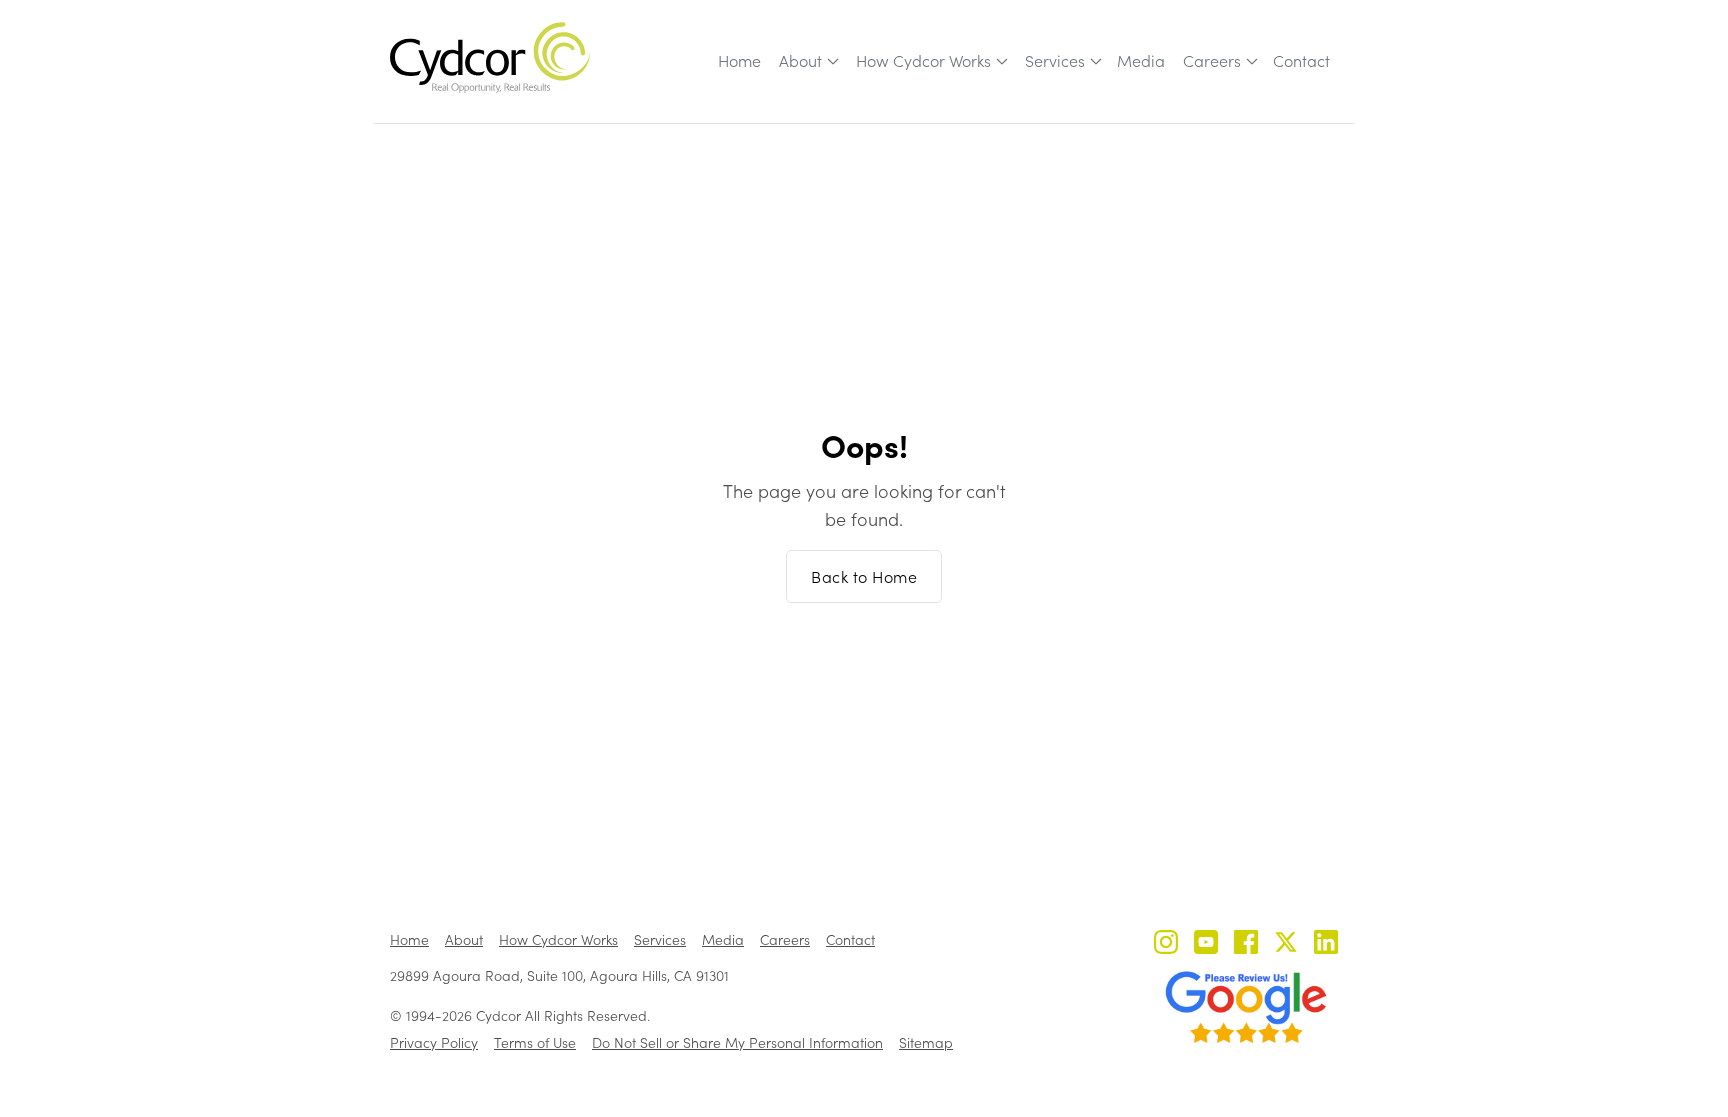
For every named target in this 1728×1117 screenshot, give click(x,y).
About (800, 60)
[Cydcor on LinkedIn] (1326, 944)
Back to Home (864, 576)
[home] (490, 57)
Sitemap (926, 1042)
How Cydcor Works (923, 60)
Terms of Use (535, 1042)
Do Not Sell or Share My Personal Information (737, 1042)
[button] (807, 61)
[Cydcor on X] (1286, 944)
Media (1141, 60)
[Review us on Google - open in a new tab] (1246, 1007)
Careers (1212, 60)
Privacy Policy (434, 1042)
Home (739, 60)
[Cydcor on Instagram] (1166, 944)
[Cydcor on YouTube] (1206, 944)
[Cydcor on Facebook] (1246, 944)
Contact (1301, 60)
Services (1055, 60)
